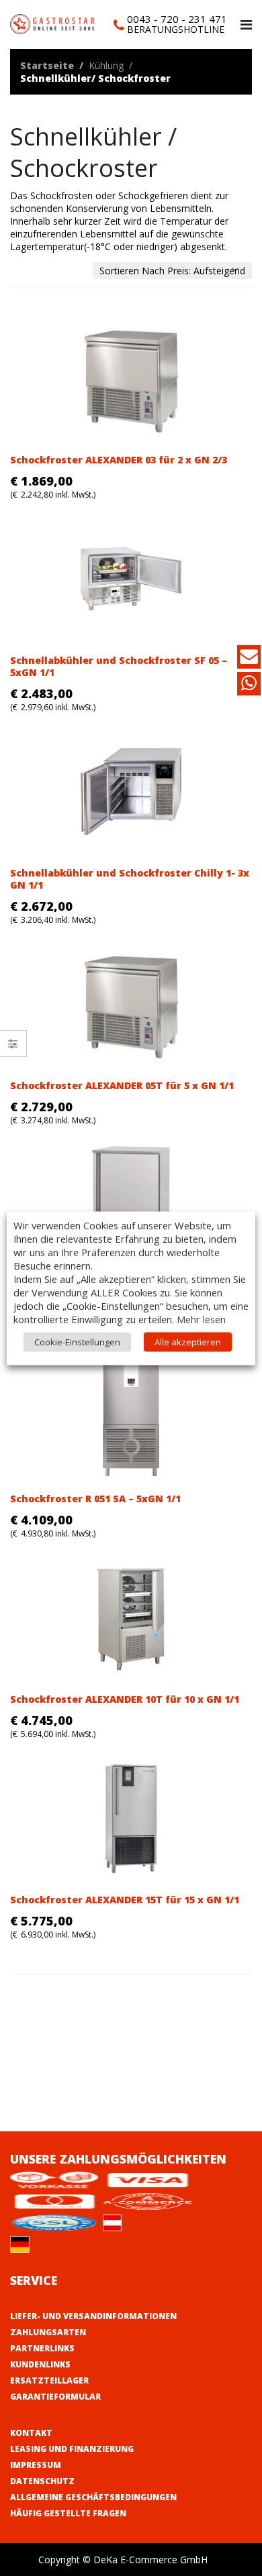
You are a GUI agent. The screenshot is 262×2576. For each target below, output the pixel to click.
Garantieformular (55, 2397)
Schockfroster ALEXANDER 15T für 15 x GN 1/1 (125, 1900)
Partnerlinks (42, 2348)
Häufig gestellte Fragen (68, 2513)
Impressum (36, 2465)
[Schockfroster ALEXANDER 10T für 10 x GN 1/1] (131, 1618)
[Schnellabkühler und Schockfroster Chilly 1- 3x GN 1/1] (131, 792)
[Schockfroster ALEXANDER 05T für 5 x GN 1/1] (131, 1004)
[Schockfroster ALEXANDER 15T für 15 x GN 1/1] (131, 1818)
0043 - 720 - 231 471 (177, 19)
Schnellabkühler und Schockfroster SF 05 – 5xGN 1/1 (119, 666)
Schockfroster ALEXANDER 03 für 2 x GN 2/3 (119, 460)
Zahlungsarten (48, 2332)
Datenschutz (42, 2481)
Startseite (47, 65)
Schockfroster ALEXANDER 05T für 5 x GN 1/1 (122, 1085)
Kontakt (31, 2433)
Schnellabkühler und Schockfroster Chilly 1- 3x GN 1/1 (130, 879)
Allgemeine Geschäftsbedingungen (93, 2497)
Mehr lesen (201, 1319)
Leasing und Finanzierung (72, 2449)
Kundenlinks (40, 2364)
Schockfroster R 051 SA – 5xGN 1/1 (95, 1499)
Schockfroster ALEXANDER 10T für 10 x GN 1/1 (125, 1699)
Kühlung (106, 65)
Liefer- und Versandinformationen (93, 2316)
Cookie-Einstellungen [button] (77, 1341)
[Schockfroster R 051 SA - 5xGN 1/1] (131, 1417)
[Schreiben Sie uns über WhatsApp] (249, 686)
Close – (13, 1048)
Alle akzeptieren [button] (188, 1341)
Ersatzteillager (49, 2381)
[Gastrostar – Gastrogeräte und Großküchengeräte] (54, 23)
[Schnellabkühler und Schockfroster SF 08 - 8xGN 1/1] (131, 1205)
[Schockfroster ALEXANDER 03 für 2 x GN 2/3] (131, 379)
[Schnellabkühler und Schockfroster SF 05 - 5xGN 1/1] (131, 579)
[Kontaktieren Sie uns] (249, 659)
